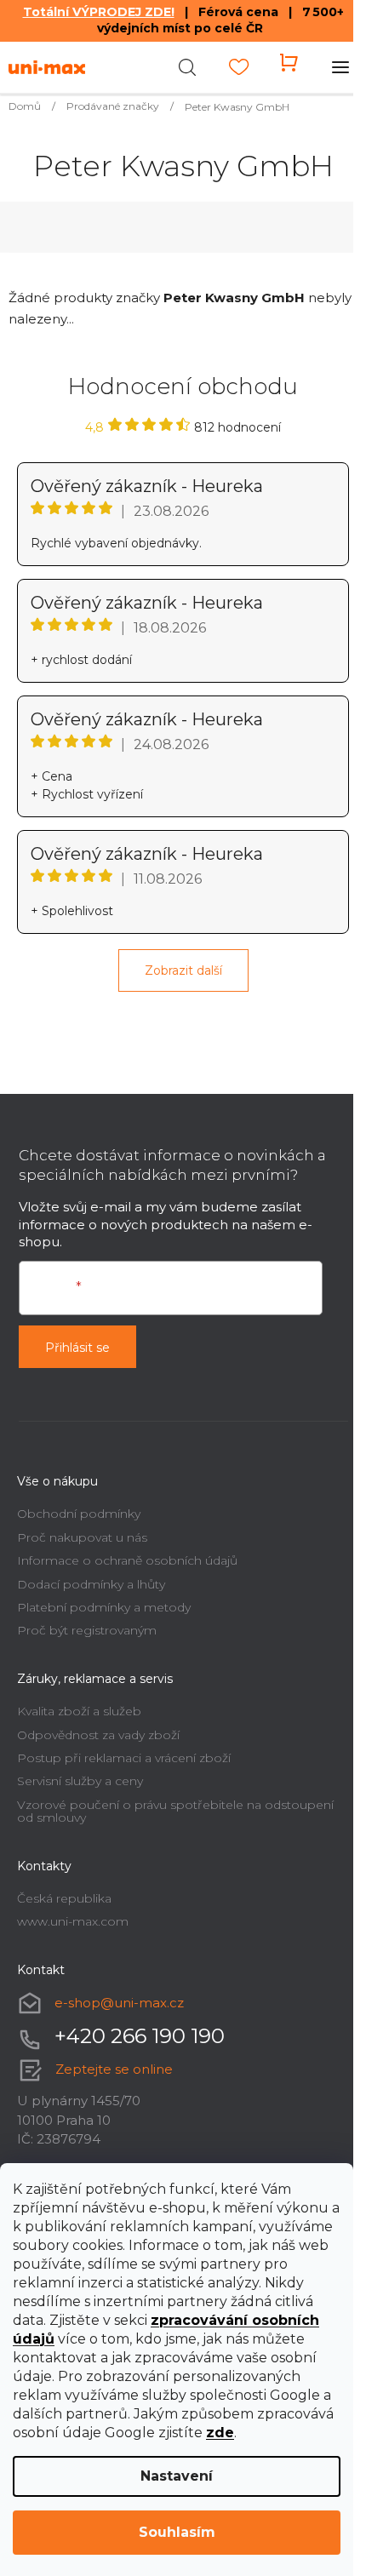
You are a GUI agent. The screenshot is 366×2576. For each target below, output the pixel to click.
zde (220, 2433)
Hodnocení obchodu (183, 386)
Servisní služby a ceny (80, 1781)
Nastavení (177, 2476)
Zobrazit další (183, 970)
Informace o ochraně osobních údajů (127, 1560)
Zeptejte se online (114, 2069)
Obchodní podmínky (79, 1514)
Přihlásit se (77, 1348)
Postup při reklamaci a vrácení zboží (124, 1758)
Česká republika (64, 1898)
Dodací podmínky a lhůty (91, 1584)
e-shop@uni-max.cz (119, 2003)
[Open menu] (340, 67)
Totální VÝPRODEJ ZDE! (99, 12)
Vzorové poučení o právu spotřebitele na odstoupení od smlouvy (175, 1811)
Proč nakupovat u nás (82, 1537)
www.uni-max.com (73, 1921)
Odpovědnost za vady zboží (98, 1735)
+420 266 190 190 (140, 2036)
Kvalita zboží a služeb (79, 1711)
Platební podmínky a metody (104, 1607)
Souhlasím (177, 2532)
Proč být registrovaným (87, 1630)
